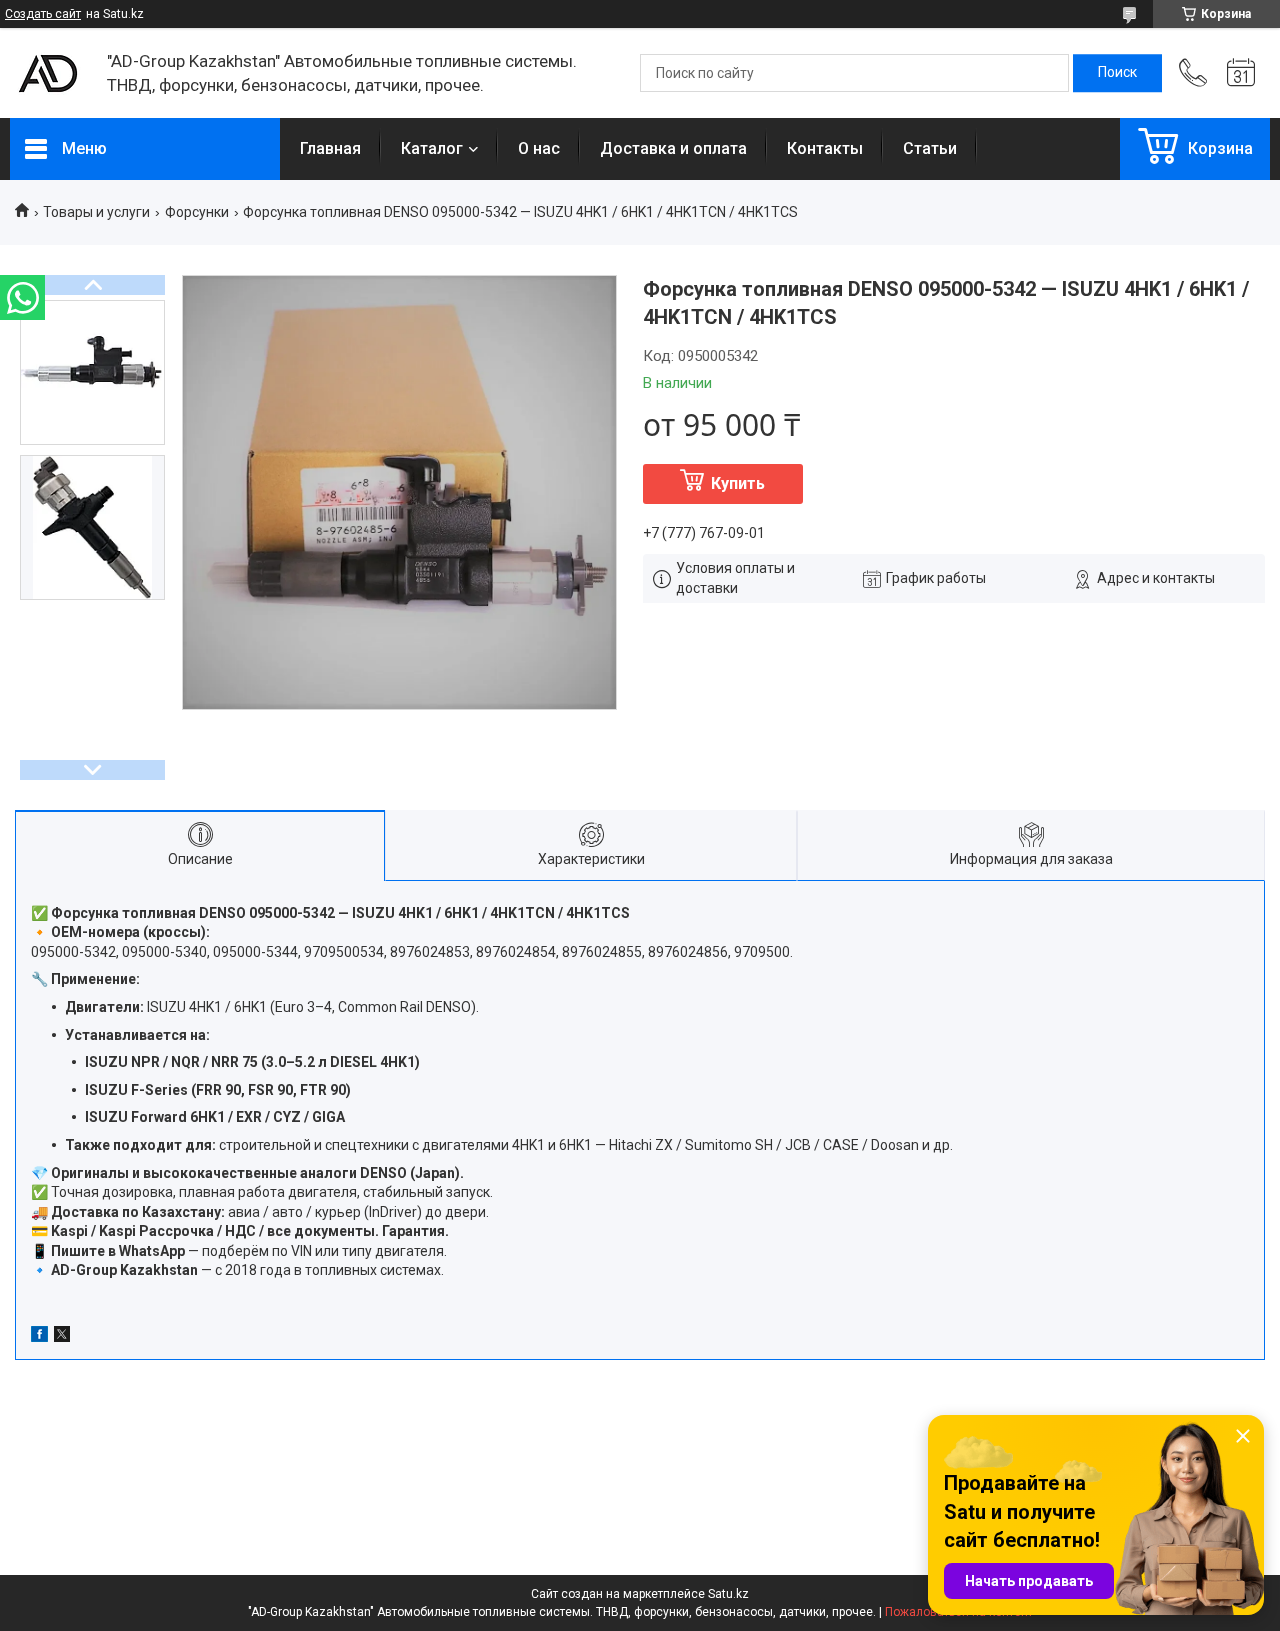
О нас (539, 148)
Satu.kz (728, 1594)
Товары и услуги (96, 212)
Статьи (930, 148)
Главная (330, 148)
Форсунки (197, 212)
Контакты (825, 148)
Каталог (432, 148)
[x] (62, 1337)
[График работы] (1241, 73)
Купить (738, 483)
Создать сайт (43, 14)
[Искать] (1117, 73)
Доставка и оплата (673, 148)
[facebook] (39, 1337)
